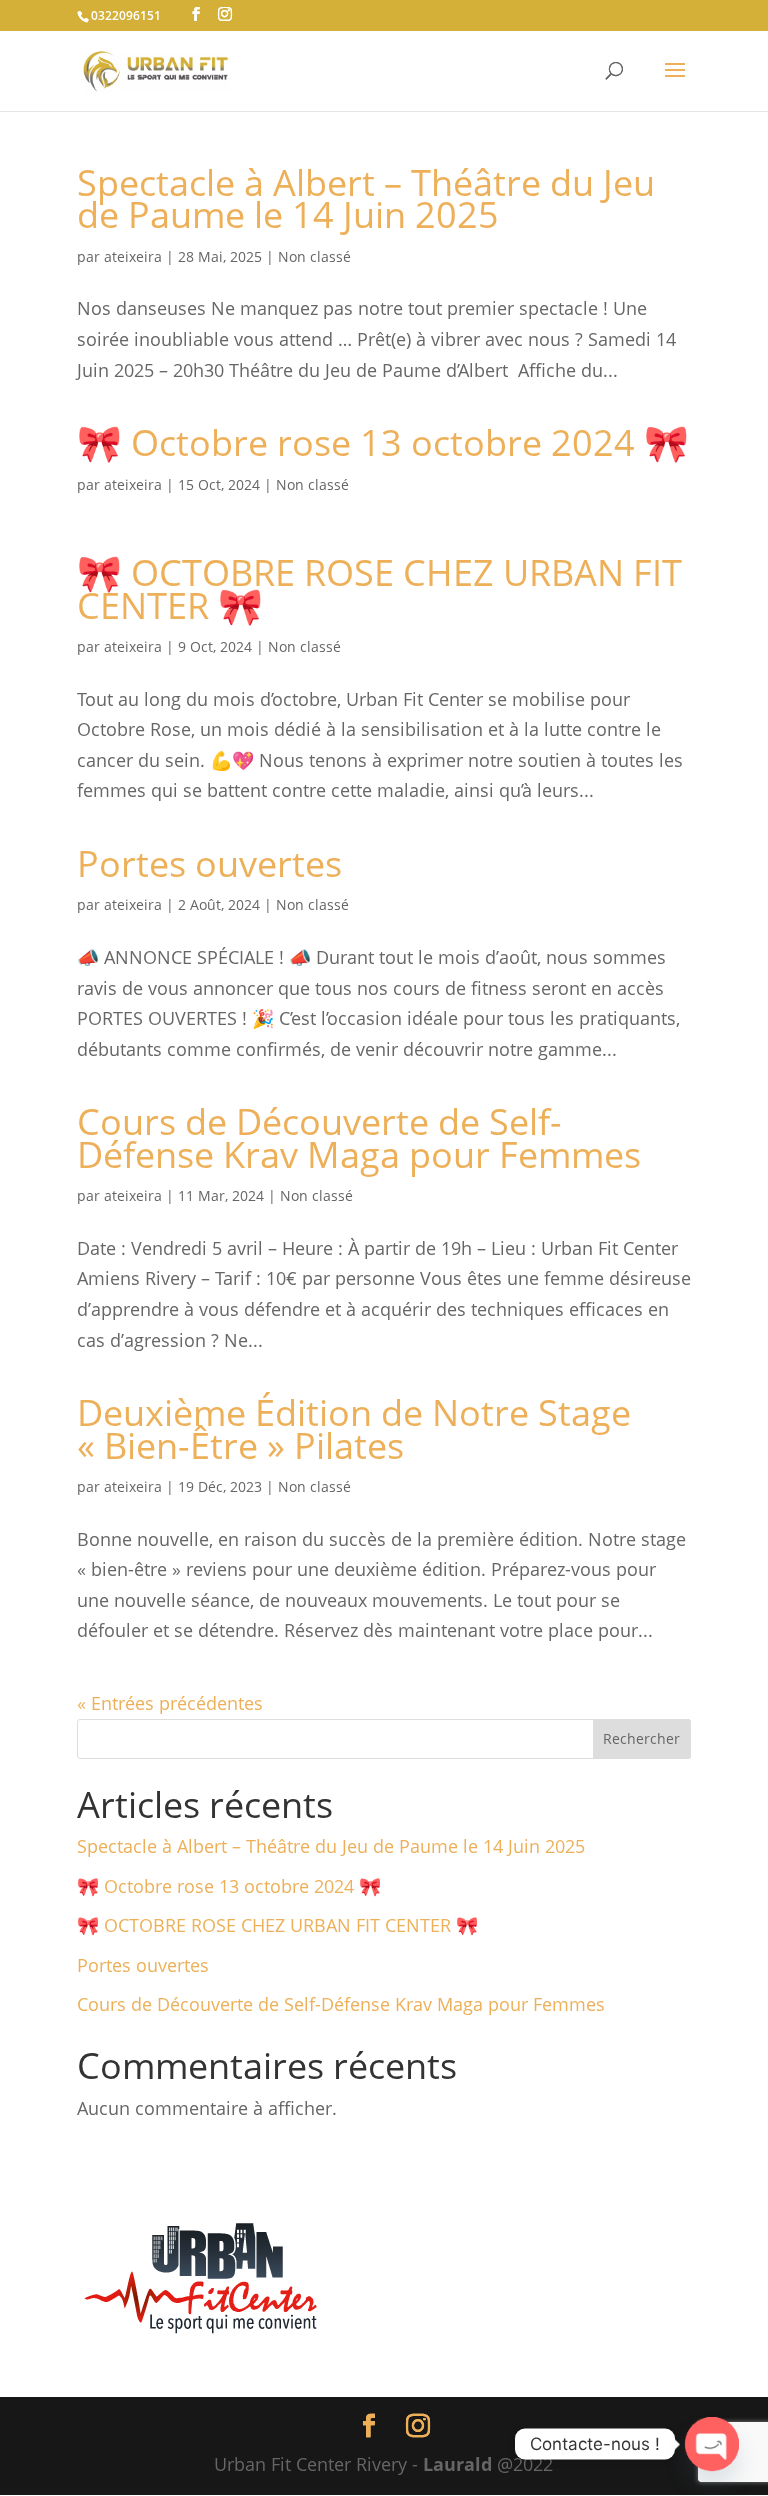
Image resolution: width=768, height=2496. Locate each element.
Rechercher (641, 1738)
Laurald (457, 2464)
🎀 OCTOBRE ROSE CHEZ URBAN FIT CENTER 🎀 (379, 588)
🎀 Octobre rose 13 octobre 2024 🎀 (383, 442)
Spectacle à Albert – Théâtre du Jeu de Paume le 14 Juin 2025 (366, 198)
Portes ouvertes (209, 863)
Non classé (314, 256)
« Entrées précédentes (170, 1703)
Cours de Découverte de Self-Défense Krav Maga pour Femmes (359, 1137)
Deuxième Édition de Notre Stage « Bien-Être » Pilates (354, 1428)
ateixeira (133, 256)
